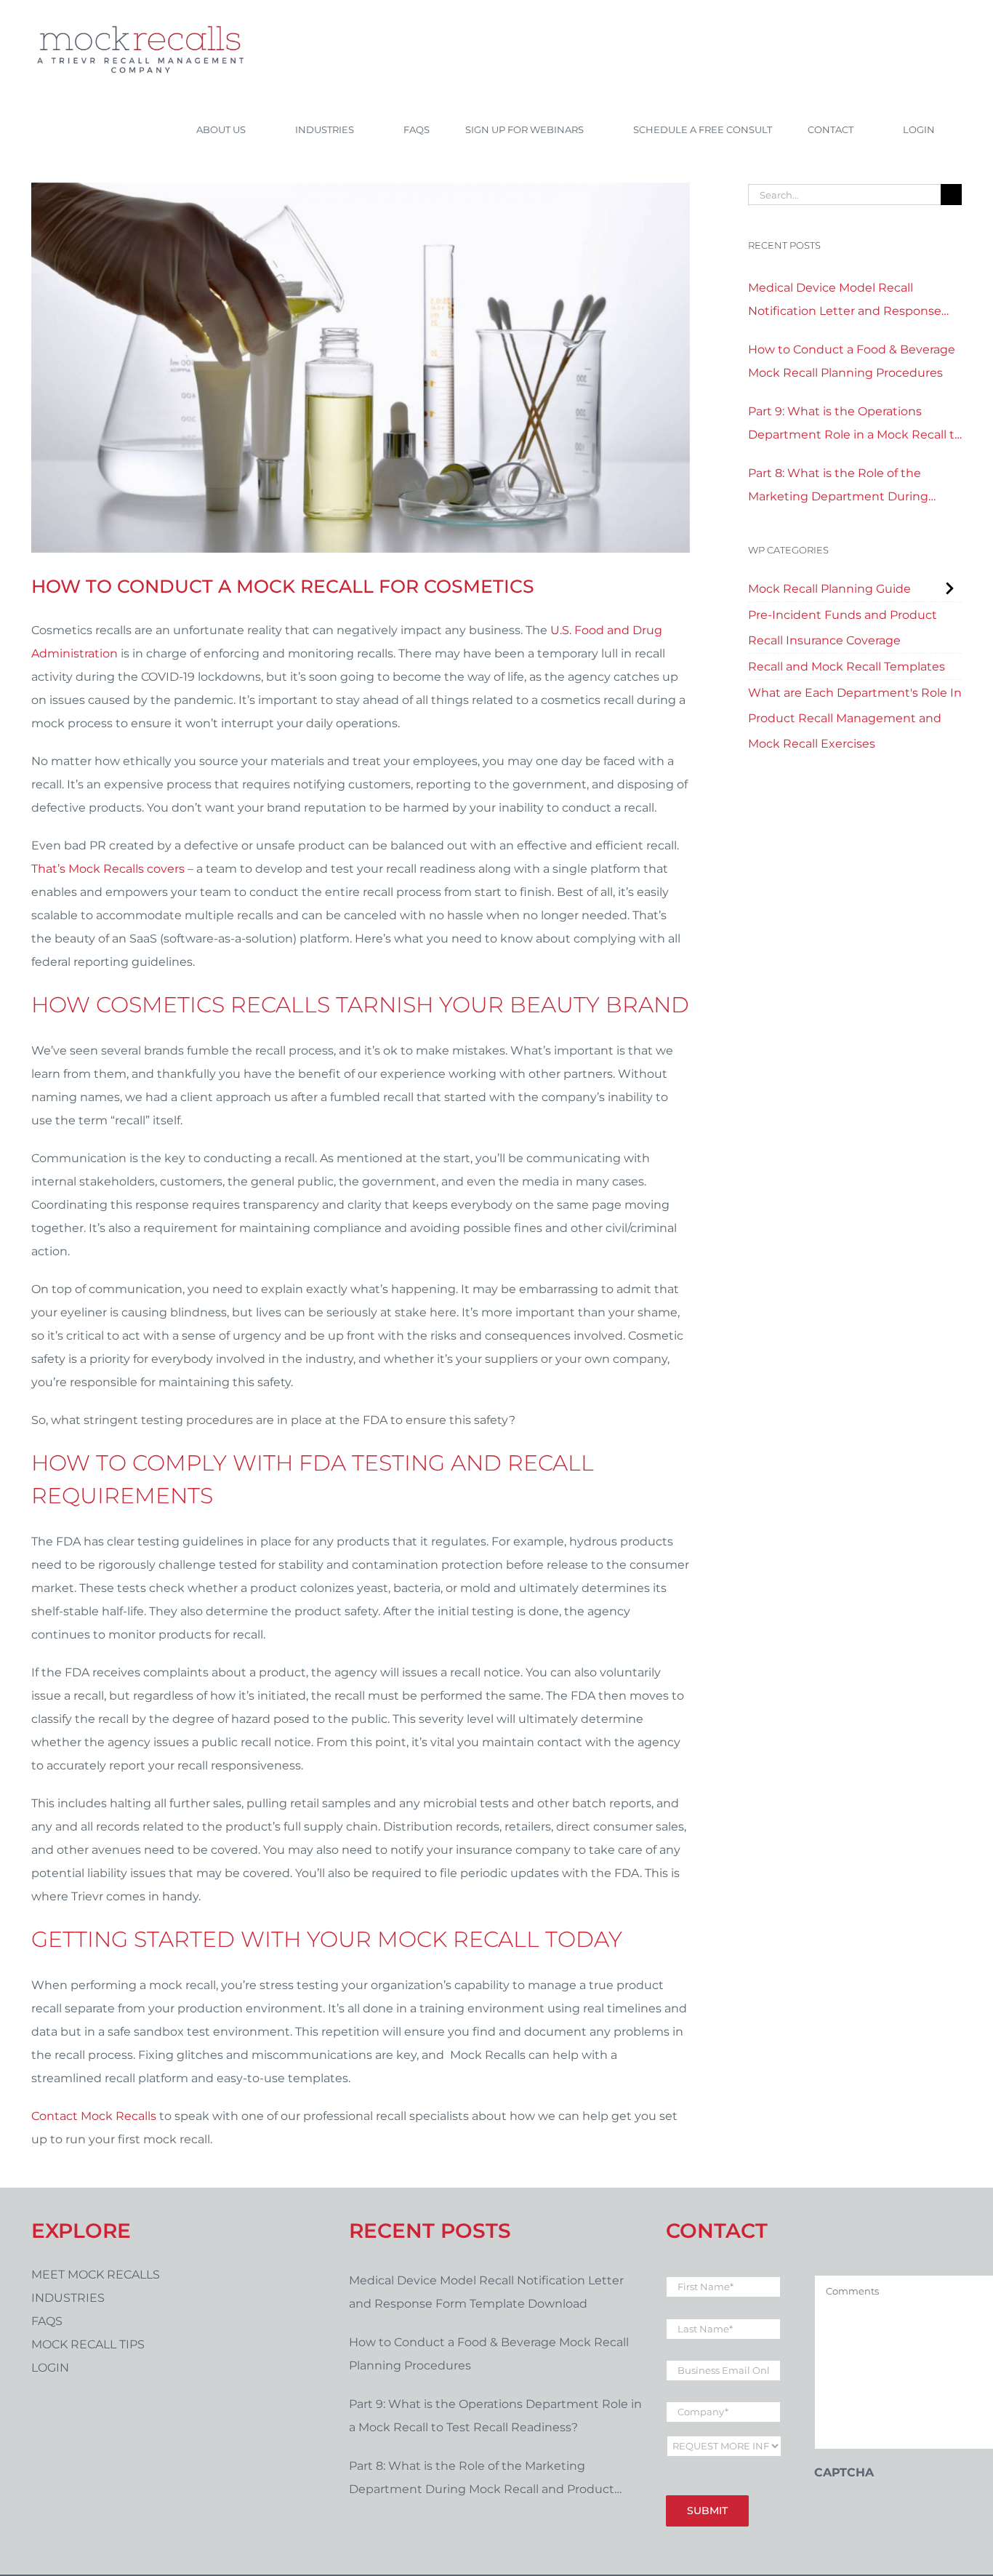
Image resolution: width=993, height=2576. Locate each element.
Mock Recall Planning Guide (829, 589)
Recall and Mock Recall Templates (847, 667)
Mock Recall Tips (88, 2344)
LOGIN (50, 2368)
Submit (707, 2511)
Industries (68, 2298)
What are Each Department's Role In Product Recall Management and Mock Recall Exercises (855, 718)
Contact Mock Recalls (94, 2116)
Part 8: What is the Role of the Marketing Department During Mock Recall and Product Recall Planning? (840, 487)
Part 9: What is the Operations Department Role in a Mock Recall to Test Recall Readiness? (855, 425)
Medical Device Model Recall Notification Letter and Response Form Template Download (845, 302)
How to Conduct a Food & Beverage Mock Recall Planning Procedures (852, 361)
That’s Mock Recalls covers (108, 869)
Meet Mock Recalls (96, 2275)
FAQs (47, 2321)
